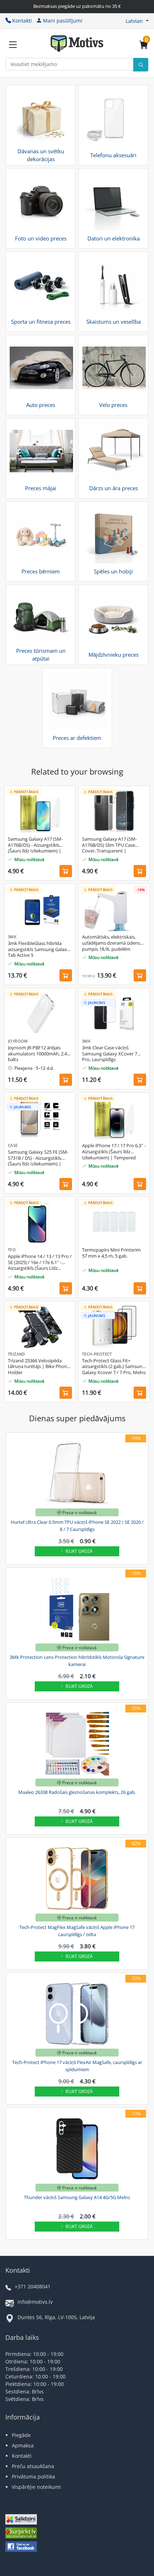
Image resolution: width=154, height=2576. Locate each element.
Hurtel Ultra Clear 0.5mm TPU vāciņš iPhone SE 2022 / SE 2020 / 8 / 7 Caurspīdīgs (77, 1526)
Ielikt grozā (79, 1551)
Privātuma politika (33, 2476)
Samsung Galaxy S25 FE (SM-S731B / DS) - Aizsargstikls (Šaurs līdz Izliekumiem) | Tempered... (38, 1158)
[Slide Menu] (13, 45)
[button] (137, 21)
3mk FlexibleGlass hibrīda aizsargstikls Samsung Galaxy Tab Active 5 (39, 949)
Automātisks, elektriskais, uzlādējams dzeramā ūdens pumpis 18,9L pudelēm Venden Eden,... (111, 943)
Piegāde (21, 2435)
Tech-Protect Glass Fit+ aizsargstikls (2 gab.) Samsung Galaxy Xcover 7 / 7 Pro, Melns (114, 1367)
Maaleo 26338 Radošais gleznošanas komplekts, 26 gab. (77, 1792)
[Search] (141, 65)
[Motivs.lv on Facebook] (21, 2547)
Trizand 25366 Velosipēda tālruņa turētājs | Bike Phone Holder (39, 1367)
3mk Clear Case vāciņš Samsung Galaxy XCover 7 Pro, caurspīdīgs (110, 1054)
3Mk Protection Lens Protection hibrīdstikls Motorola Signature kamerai (77, 1661)
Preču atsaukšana (33, 2466)
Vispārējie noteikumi (36, 2487)
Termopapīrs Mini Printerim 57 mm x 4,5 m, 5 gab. (111, 1253)
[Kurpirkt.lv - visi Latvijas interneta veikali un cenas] (21, 2534)
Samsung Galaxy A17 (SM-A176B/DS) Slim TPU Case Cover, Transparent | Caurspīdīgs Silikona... (109, 845)
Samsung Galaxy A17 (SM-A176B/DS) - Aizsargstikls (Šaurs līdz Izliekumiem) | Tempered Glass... (35, 845)
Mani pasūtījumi (63, 21)
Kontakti (22, 21)
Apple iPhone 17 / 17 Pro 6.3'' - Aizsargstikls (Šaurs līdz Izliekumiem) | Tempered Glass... (114, 1152)
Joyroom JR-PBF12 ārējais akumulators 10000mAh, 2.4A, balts (39, 1054)
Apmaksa (23, 2445)
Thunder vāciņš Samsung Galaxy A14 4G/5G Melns (77, 2197)
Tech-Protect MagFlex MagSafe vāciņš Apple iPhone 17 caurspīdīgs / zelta (77, 1931)
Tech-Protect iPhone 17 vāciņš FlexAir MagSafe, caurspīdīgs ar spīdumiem (77, 2066)
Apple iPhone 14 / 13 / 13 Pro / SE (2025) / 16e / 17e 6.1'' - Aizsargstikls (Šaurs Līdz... (40, 1262)
